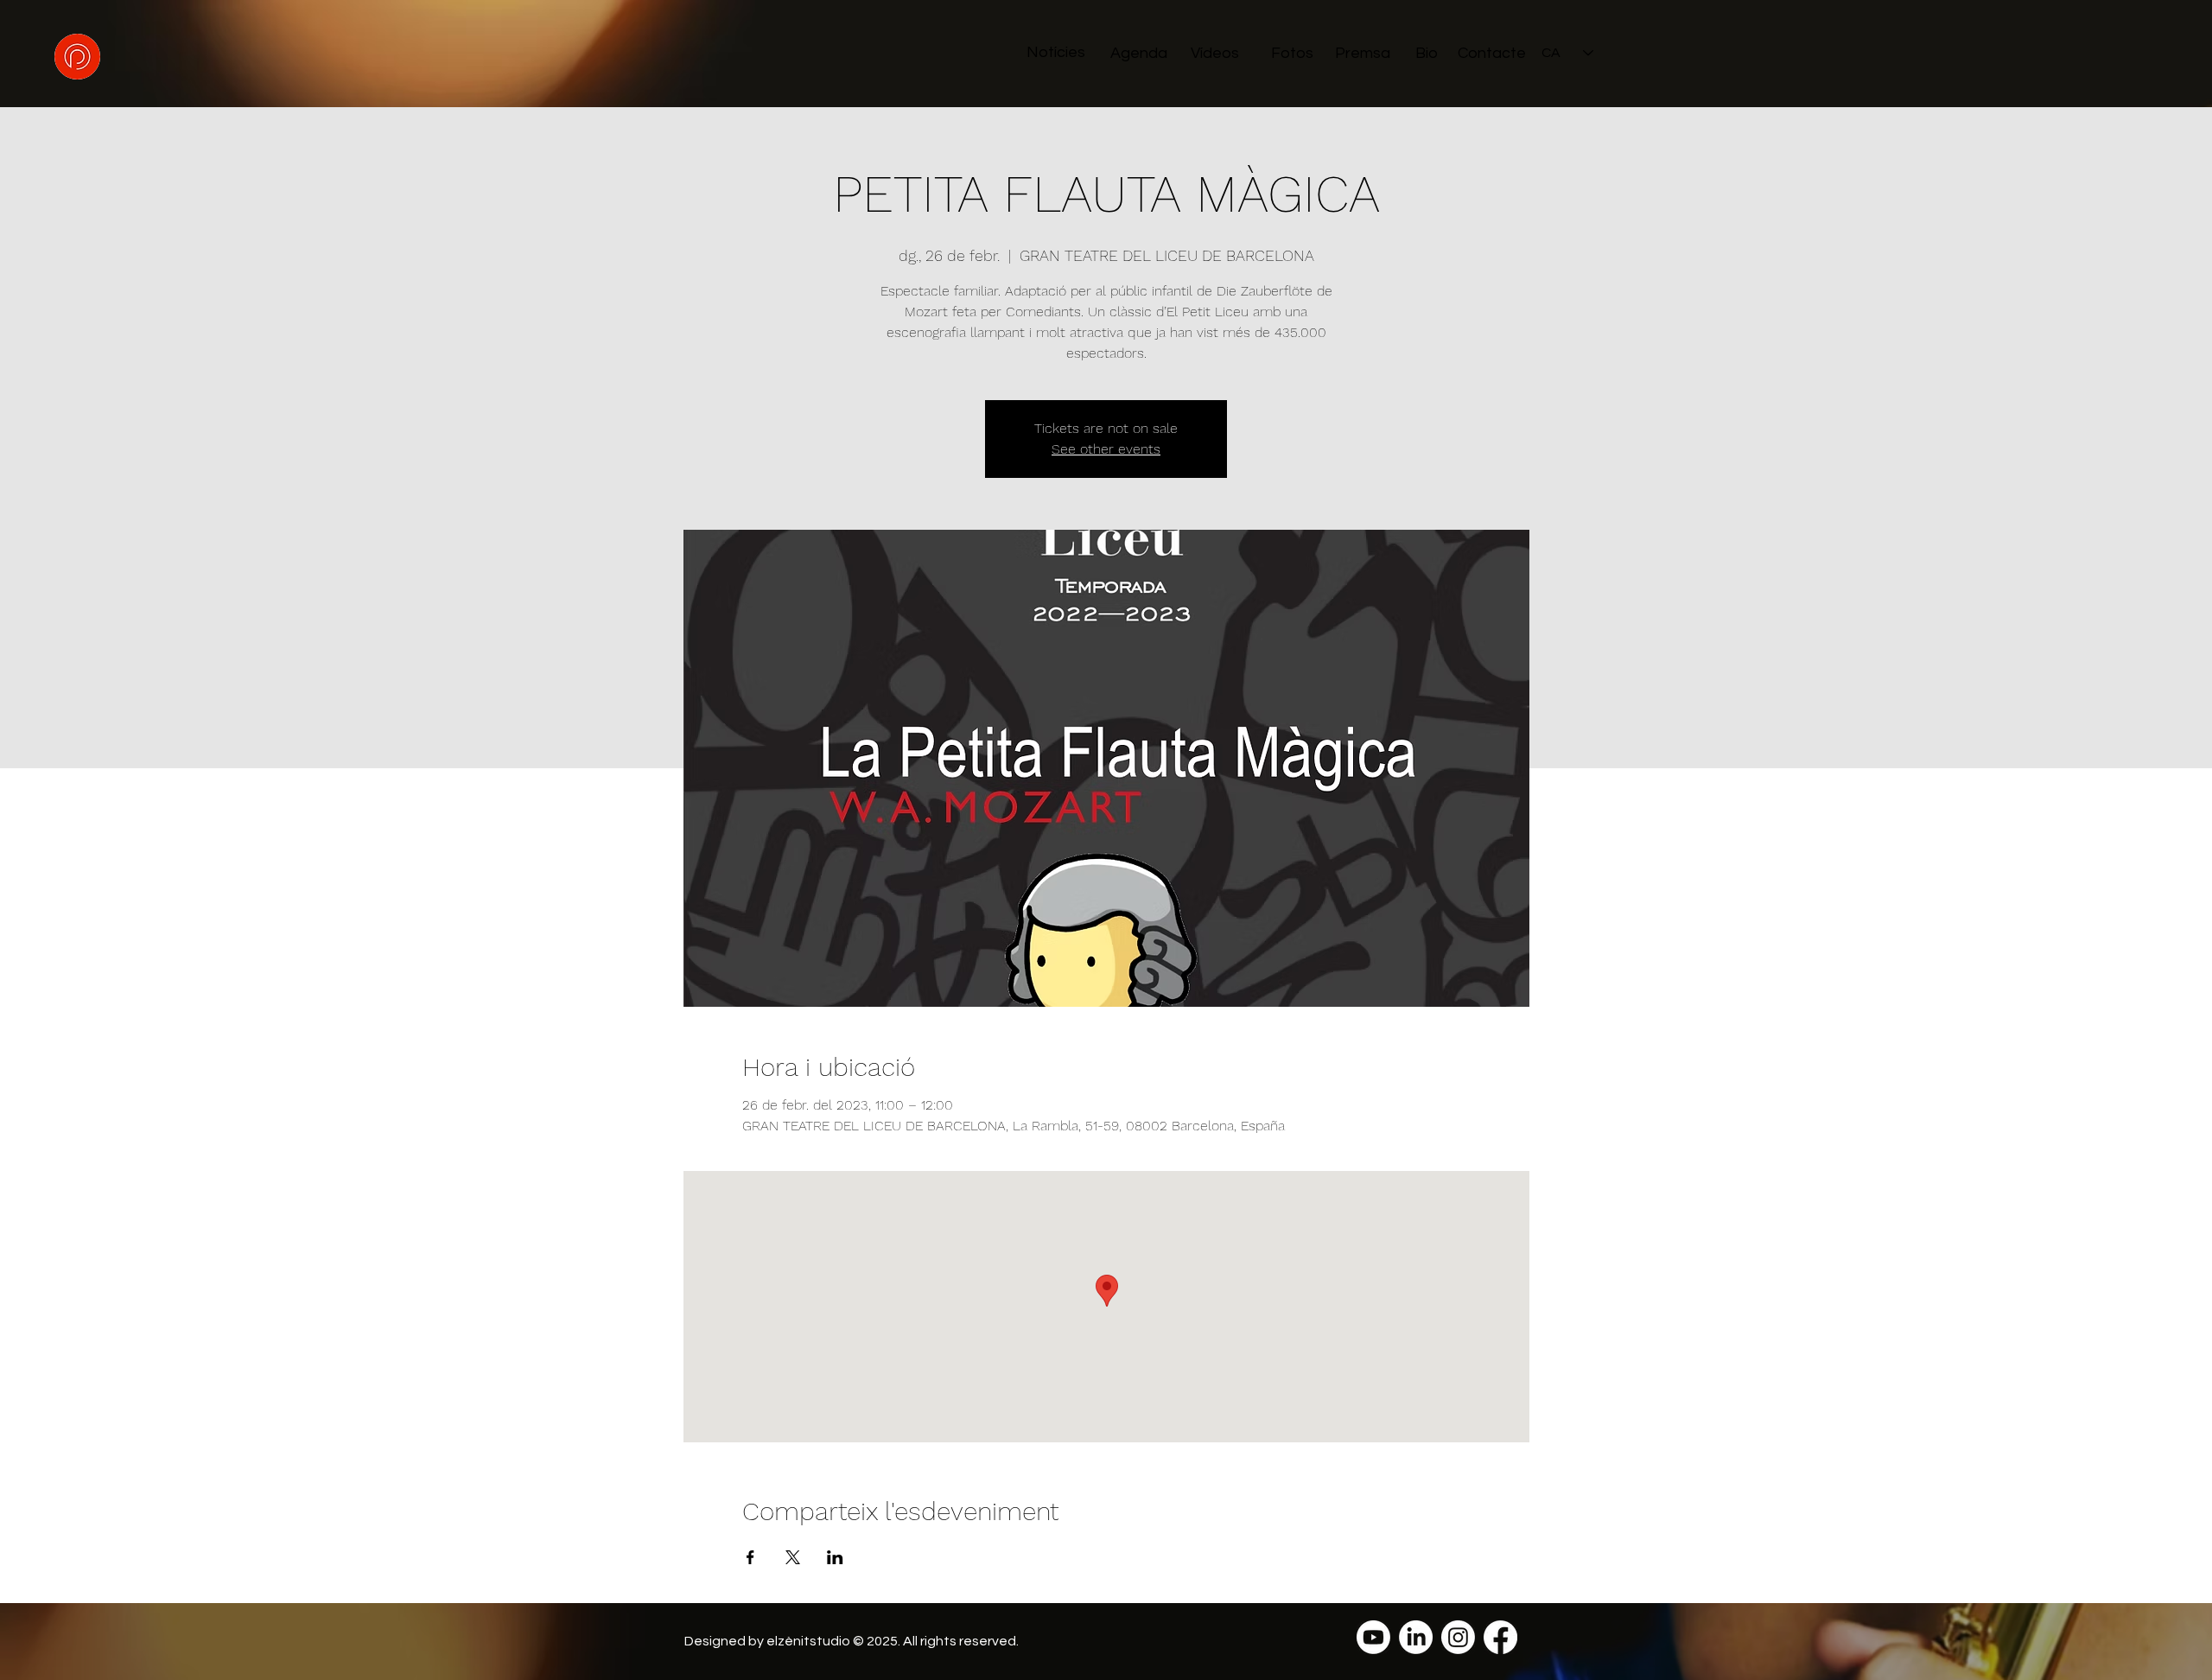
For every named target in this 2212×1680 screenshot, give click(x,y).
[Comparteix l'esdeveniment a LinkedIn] (835, 1557)
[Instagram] (1458, 1637)
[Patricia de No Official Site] (1373, 1637)
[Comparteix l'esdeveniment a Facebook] (750, 1557)
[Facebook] (1500, 1637)
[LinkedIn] (1416, 1637)
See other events (1106, 449)
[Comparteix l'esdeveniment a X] (793, 1557)
